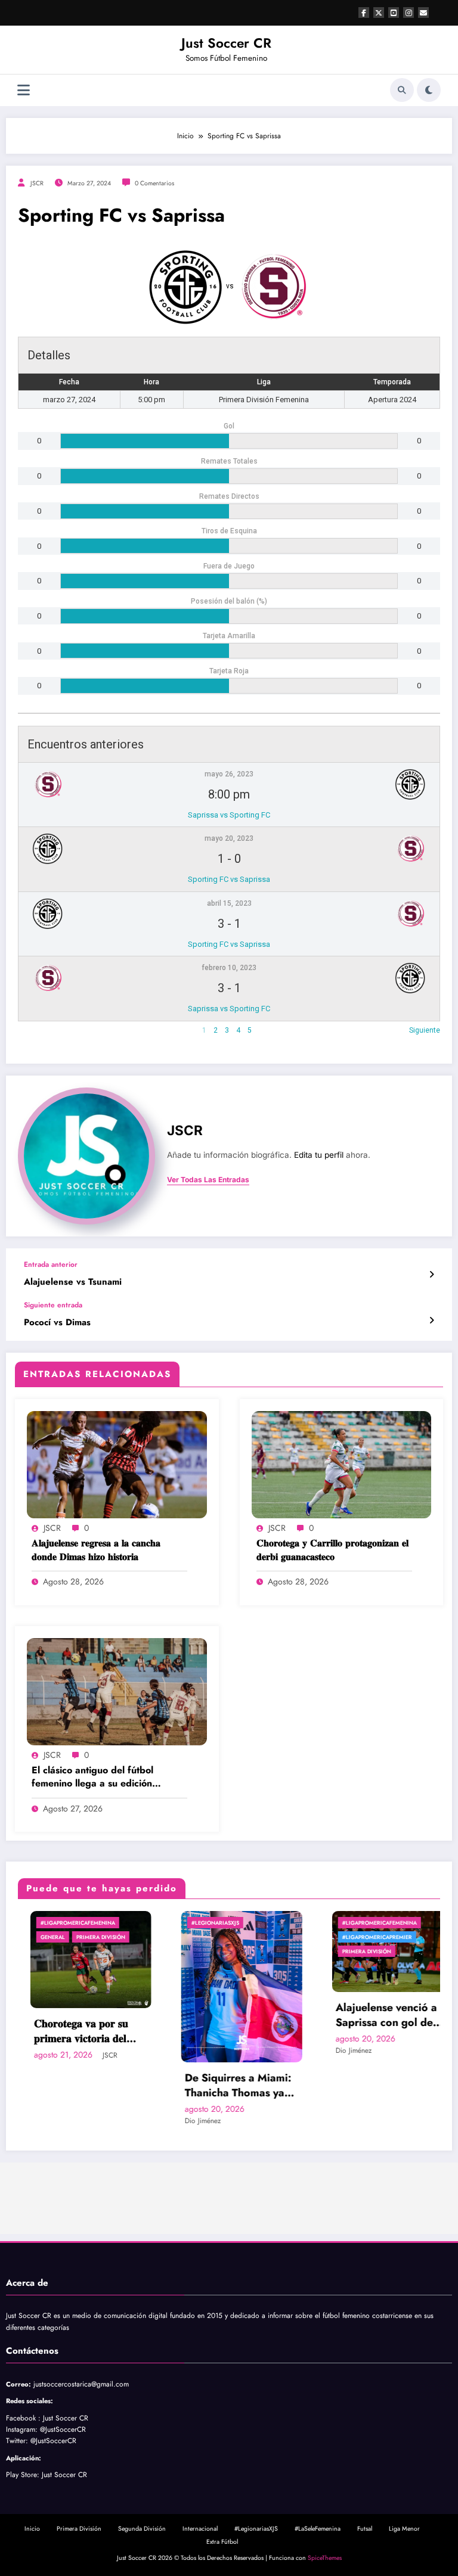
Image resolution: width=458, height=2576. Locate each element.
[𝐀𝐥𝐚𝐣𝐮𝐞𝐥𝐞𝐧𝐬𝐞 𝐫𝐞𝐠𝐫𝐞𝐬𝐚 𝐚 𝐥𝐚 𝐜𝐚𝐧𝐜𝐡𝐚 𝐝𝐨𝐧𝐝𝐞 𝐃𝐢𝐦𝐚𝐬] (117, 1464)
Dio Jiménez (173, 2121)
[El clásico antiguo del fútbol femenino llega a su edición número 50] (117, 1691)
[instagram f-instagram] (409, 13)
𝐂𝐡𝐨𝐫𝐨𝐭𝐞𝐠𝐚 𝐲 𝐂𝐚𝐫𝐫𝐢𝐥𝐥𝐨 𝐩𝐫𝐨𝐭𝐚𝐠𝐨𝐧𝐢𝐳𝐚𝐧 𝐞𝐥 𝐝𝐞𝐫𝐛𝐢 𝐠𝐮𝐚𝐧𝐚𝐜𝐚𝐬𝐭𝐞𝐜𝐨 (332, 1550)
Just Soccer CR (226, 43)
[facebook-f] (364, 13)
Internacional (200, 2529)
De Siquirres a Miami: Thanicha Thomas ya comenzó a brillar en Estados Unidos (208, 2086)
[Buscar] (402, 90)
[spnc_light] (429, 90)
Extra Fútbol (222, 2542)
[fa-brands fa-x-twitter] (379, 13)
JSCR (37, 183)
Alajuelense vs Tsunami (73, 1282)
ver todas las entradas (208, 1180)
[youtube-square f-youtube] (394, 13)
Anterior (31, 1030)
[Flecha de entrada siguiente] (431, 1320)
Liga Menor (404, 2529)
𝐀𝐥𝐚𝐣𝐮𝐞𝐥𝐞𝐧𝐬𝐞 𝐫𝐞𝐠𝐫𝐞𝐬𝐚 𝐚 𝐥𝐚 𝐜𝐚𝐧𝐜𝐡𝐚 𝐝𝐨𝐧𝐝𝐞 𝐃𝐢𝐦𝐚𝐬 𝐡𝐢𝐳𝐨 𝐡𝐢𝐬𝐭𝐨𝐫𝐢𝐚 (96, 1550)
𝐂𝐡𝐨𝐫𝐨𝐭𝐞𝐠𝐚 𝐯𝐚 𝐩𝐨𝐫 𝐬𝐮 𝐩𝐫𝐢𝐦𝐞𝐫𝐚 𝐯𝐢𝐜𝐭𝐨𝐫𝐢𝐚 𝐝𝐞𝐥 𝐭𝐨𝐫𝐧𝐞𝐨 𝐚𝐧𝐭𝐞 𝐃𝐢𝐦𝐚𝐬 (51, 2031)
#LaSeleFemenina (318, 2529)
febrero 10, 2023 (229, 968)
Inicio (32, 2529)
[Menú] (24, 90)
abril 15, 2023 (229, 903)
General (22, 1937)
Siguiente (425, 1030)
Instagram (21, 2429)
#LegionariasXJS (185, 1923)
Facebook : (23, 2418)
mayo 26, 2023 (229, 774)
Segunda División (142, 2529)
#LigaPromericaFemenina (47, 1923)
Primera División (70, 1937)
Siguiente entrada (53, 1305)
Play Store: (23, 2475)
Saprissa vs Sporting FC (229, 815)
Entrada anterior (51, 1264)
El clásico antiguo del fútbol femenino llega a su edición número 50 (92, 1777)
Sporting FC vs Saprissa (229, 879)
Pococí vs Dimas (57, 1323)
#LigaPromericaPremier (346, 1937)
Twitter (16, 2441)
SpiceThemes (325, 2558)
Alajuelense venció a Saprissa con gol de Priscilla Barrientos (355, 2015)
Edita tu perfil (319, 1155)
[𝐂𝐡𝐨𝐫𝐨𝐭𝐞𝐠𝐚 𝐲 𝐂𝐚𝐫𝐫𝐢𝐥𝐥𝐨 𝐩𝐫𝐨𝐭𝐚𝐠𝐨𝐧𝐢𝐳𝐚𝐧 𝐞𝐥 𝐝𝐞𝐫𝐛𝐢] (342, 1464)
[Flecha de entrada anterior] (431, 1275)
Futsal (365, 2529)
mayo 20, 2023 (229, 838)
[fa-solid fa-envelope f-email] (423, 13)
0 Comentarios (154, 183)
